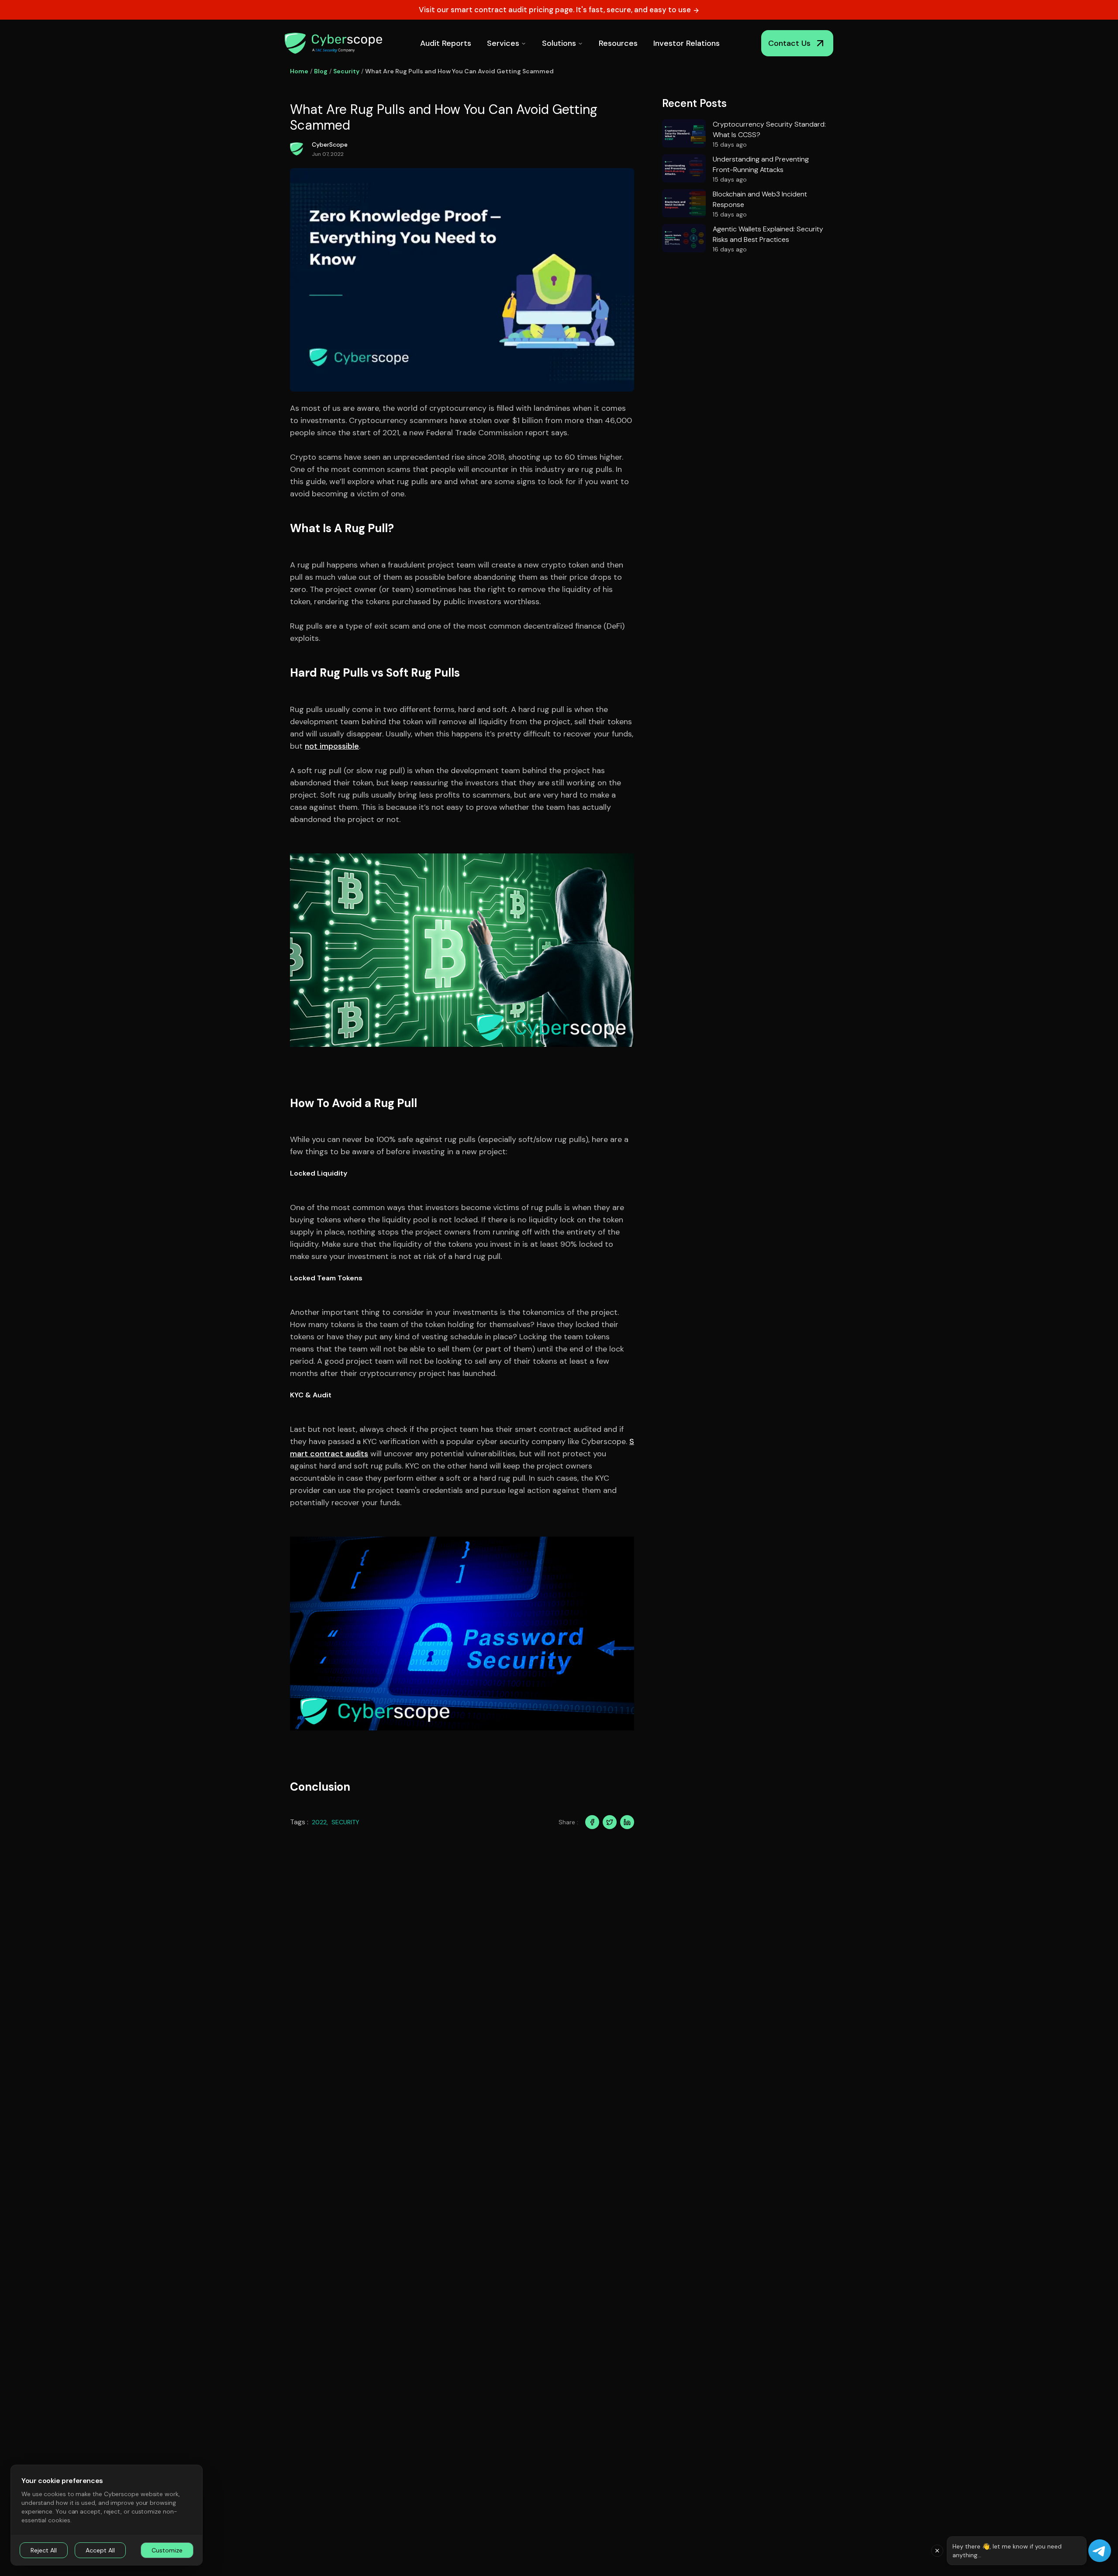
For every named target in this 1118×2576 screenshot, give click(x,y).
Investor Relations (687, 43)
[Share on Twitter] (610, 1822)
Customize (167, 2550)
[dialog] (107, 2515)
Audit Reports (446, 43)
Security (346, 71)
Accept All (100, 2550)
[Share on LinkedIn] (627, 1822)
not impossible (332, 746)
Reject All (44, 2550)
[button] (937, 2551)
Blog (321, 71)
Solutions (559, 43)
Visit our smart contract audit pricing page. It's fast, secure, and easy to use (556, 10)
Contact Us (789, 43)
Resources (618, 43)
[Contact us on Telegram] (1100, 2551)
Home (299, 71)
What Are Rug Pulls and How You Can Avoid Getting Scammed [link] (459, 71)
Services (503, 43)
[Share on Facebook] (592, 1822)
